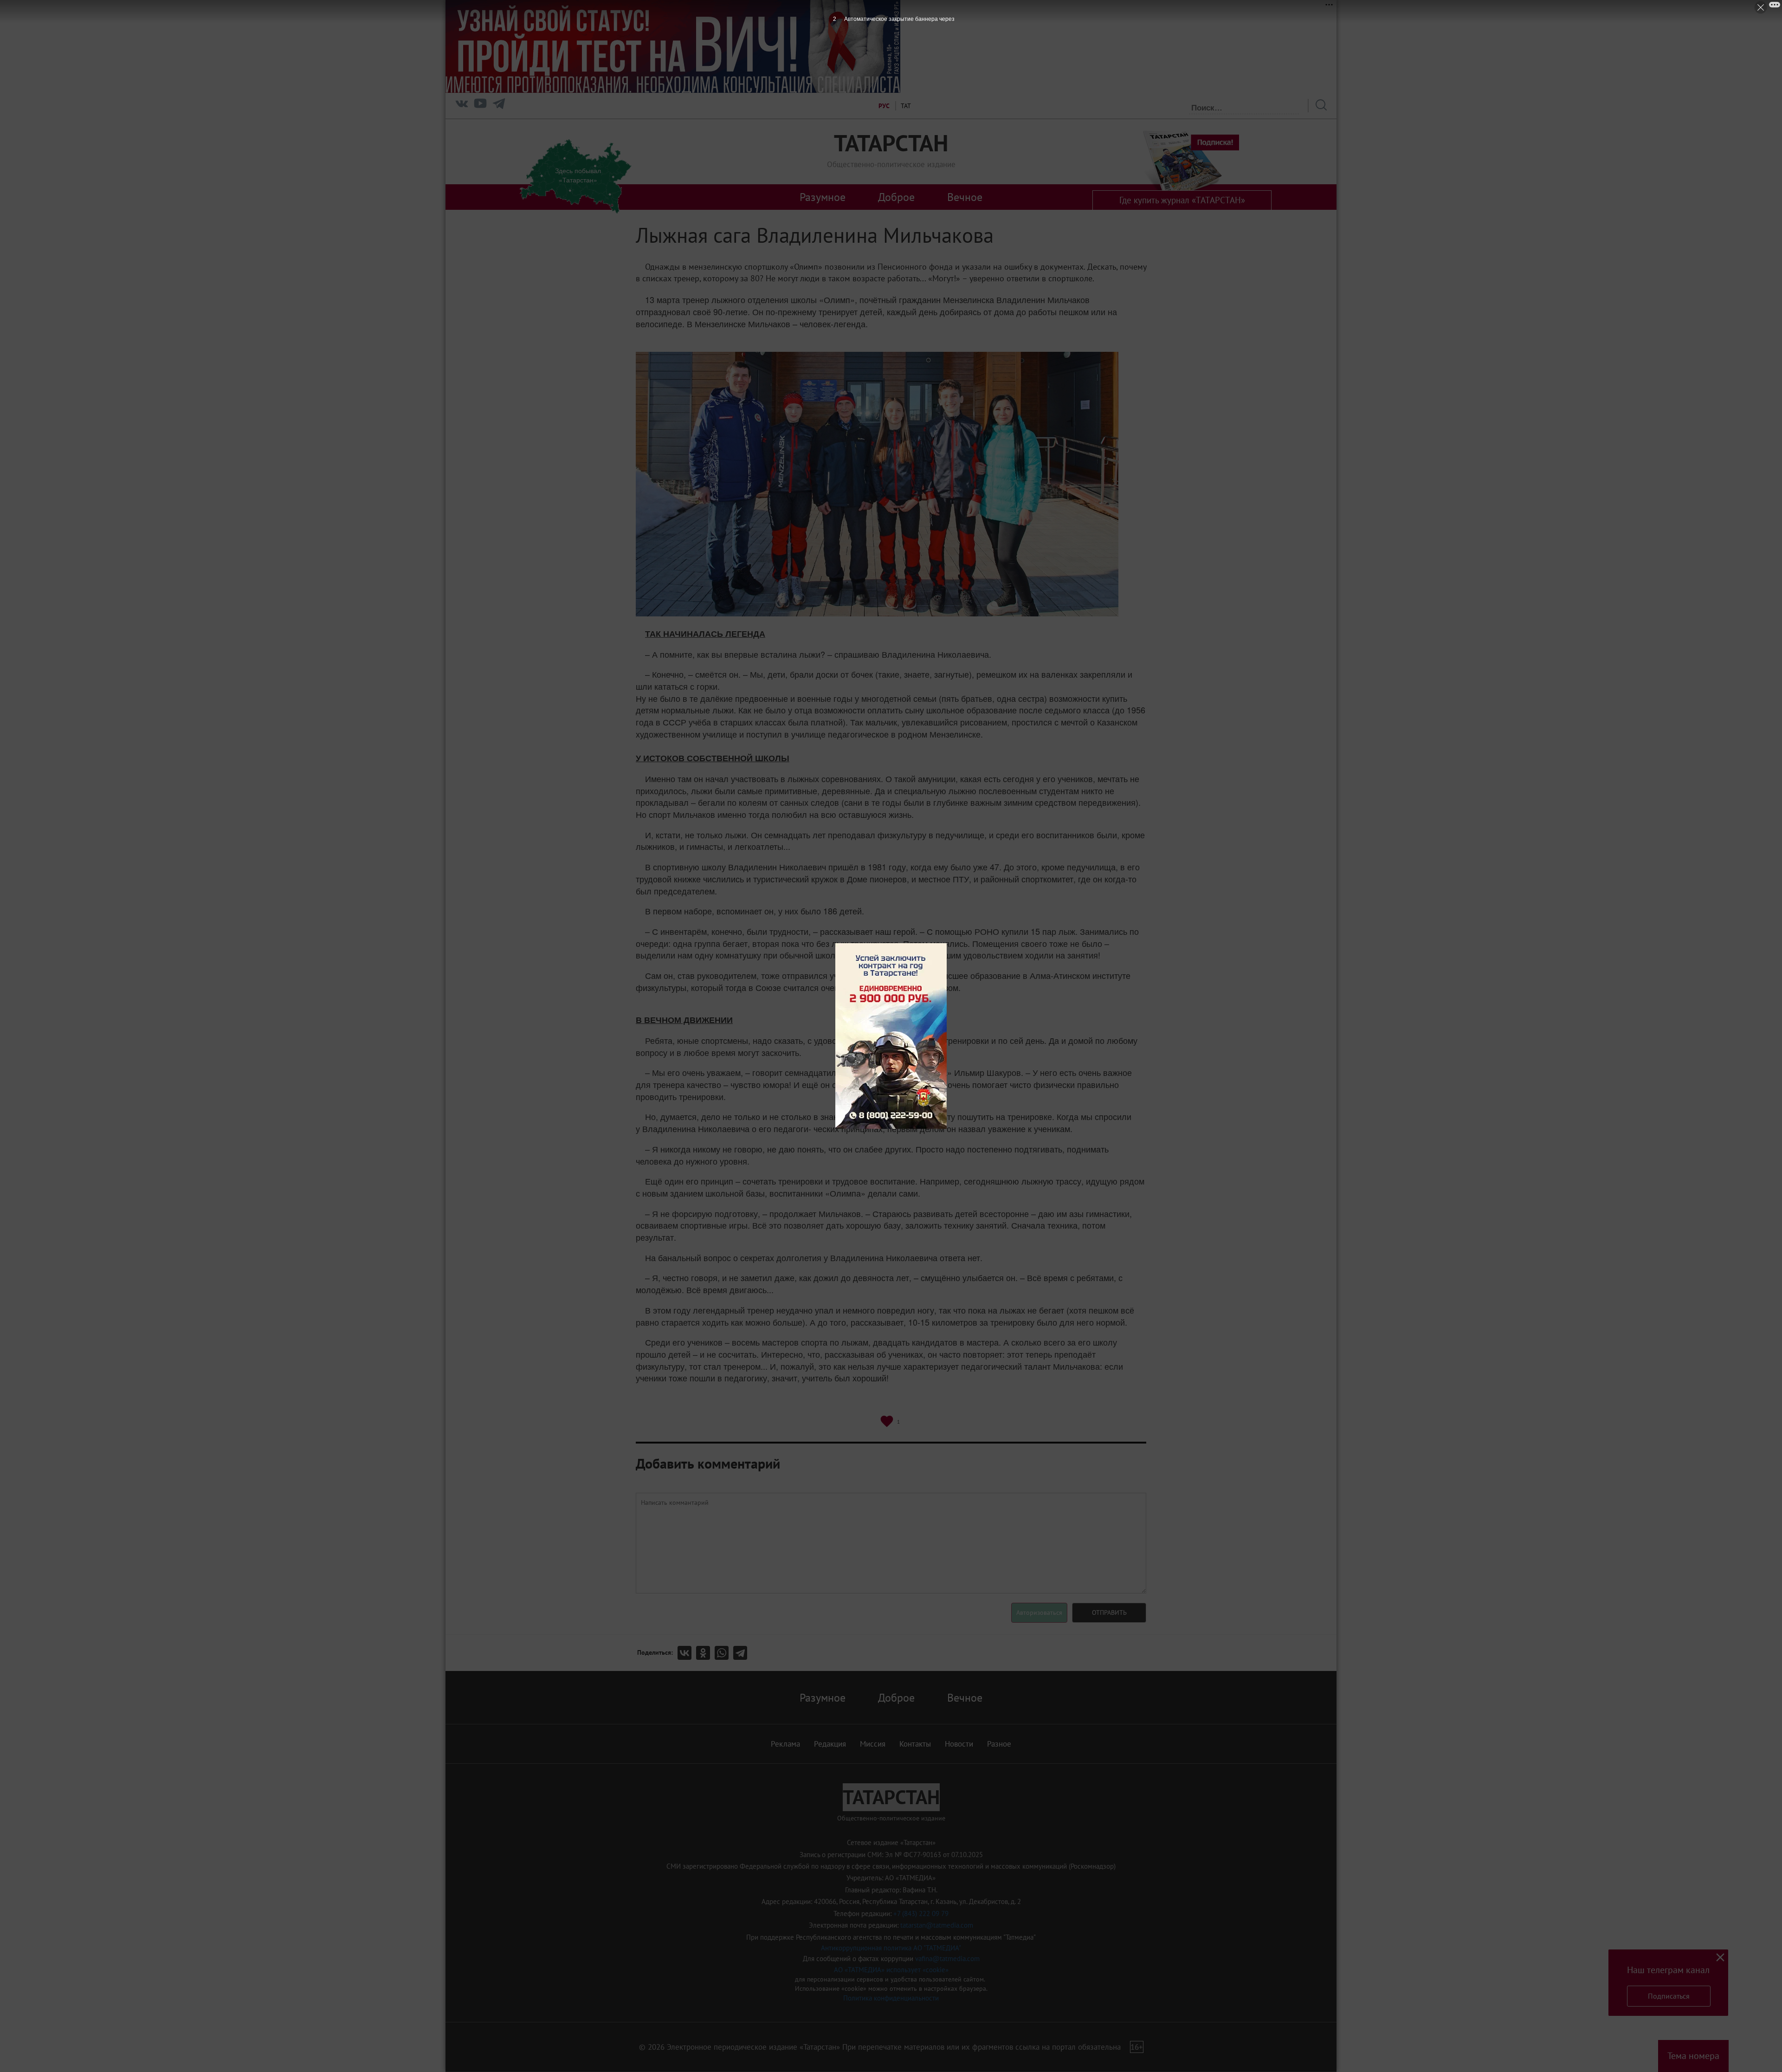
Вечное (965, 197)
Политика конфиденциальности (891, 1998)
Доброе (896, 197)
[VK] (462, 106)
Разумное (823, 197)
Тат (906, 106)
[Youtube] (480, 106)
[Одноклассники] (705, 1653)
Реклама (785, 1744)
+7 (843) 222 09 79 (921, 1913)
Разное (999, 1744)
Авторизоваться (1039, 1612)
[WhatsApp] (724, 1653)
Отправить (1109, 1612)
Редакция (830, 1744)
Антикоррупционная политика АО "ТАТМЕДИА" (891, 1948)
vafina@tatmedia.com (947, 1959)
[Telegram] (499, 106)
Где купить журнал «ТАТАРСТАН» (1182, 200)
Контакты (915, 1744)
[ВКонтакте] (687, 1653)
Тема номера (1693, 2056)
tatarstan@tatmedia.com (937, 1925)
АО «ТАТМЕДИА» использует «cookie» (891, 1970)
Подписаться (1669, 1996)
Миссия (873, 1744)
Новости (959, 1744)
